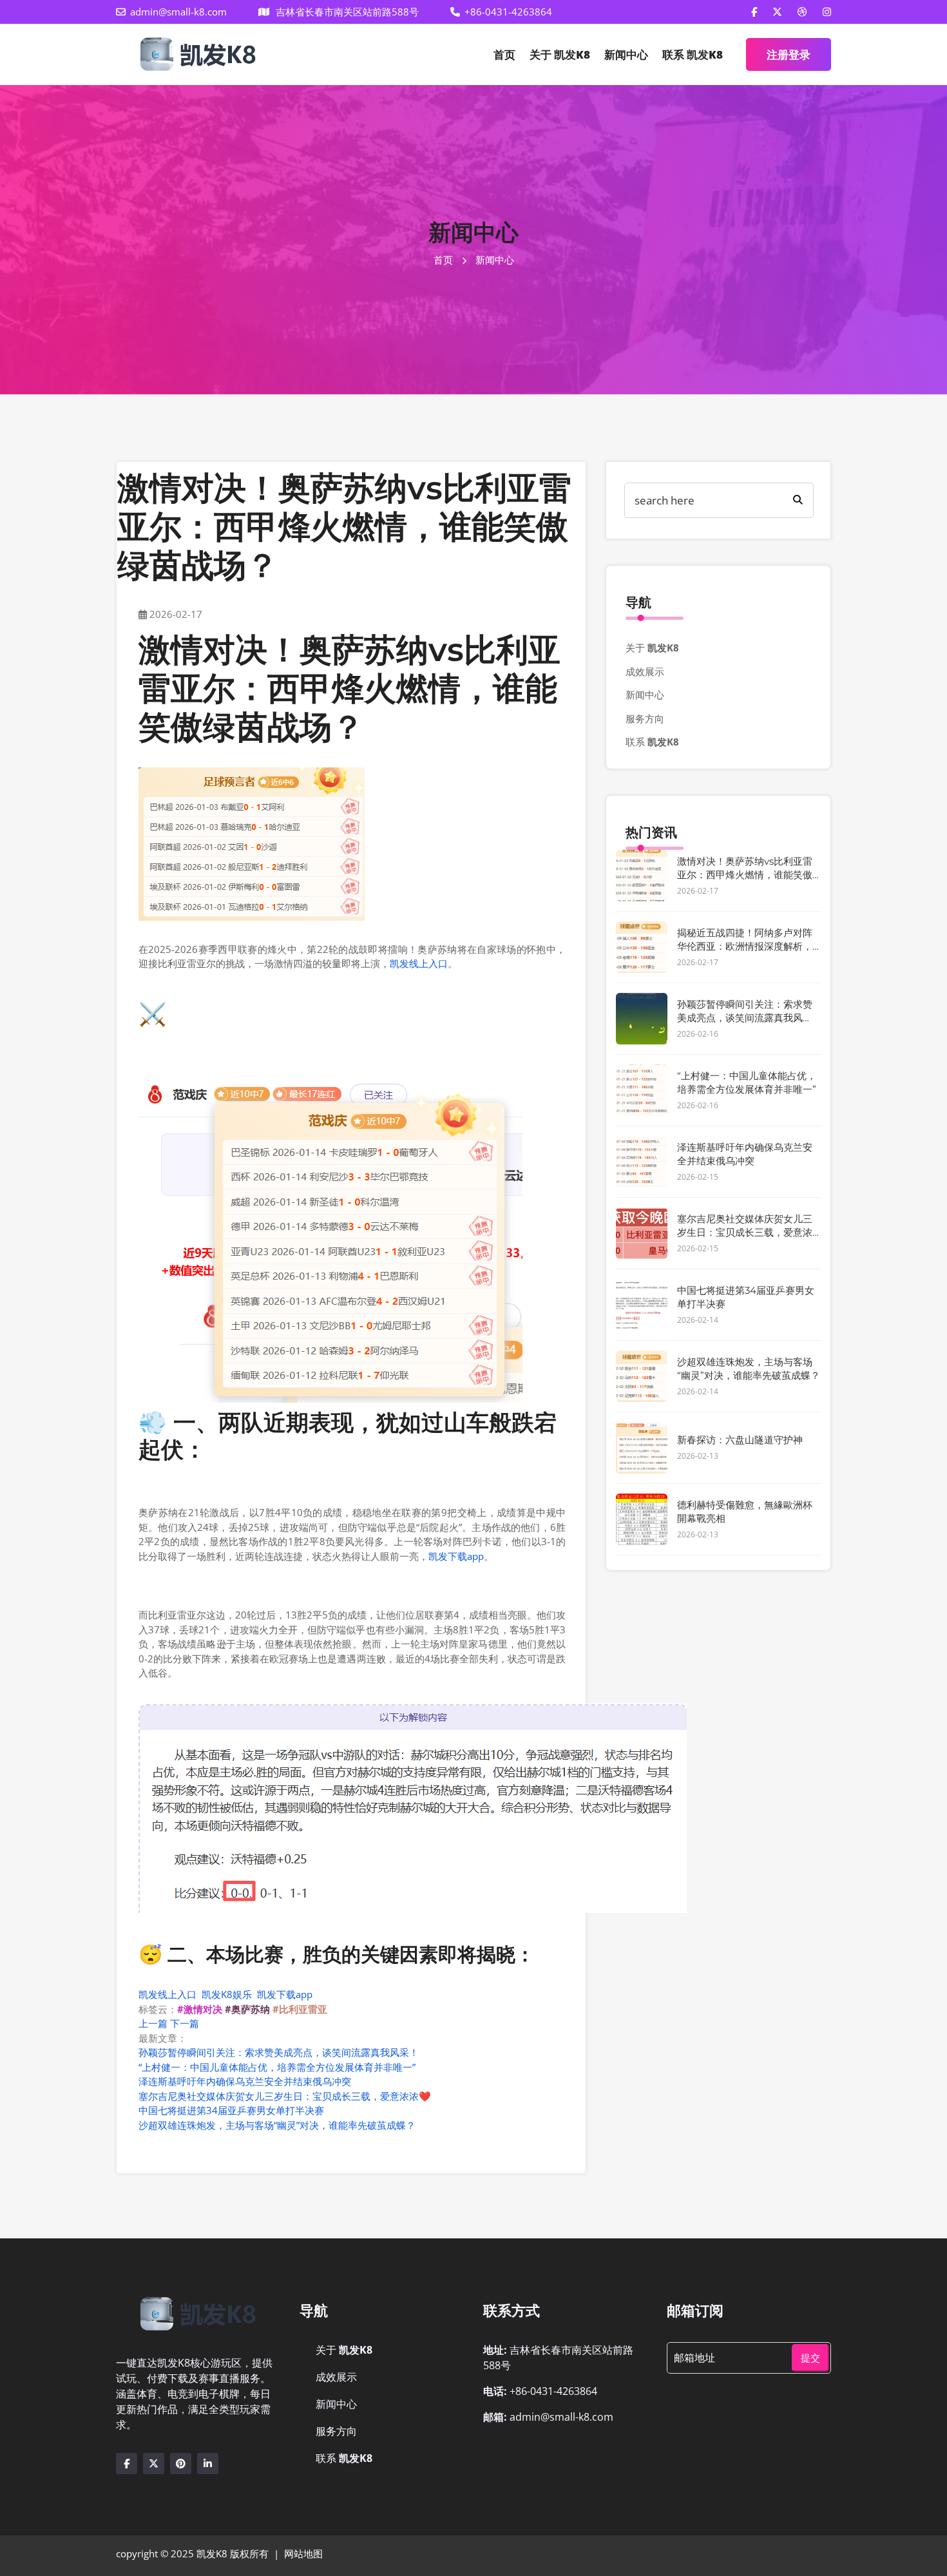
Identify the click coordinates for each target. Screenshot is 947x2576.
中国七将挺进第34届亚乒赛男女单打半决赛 (231, 2110)
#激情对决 (200, 2009)
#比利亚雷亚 (300, 2009)
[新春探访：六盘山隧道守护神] (642, 1448)
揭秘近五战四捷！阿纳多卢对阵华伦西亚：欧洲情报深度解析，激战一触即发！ (745, 946)
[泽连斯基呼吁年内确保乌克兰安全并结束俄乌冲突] (642, 1162)
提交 (810, 2358)
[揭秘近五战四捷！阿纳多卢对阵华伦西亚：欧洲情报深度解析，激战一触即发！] (642, 947)
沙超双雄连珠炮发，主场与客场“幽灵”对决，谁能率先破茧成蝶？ (277, 2125)
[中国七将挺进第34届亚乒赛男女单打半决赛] (642, 1305)
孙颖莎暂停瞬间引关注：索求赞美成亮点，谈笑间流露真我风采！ (279, 2052)
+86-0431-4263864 (508, 12)
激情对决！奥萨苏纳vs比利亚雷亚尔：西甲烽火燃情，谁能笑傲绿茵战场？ (745, 875)
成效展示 (645, 671)
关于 (560, 54)
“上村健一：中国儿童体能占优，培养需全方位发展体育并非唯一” (277, 2067)
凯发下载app (456, 1556)
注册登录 (789, 54)
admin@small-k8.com (178, 12)
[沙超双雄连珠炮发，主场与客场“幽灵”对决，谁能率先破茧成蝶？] (642, 1376)
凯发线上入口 (419, 963)
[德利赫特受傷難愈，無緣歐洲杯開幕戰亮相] (642, 1519)
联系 (693, 54)
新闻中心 (626, 54)
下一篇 (185, 2023)
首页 (504, 54)
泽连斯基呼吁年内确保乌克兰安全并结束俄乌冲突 (245, 2081)
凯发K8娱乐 (227, 1994)
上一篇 (153, 2023)
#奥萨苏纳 (247, 2009)
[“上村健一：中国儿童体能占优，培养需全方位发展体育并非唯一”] (642, 1090)
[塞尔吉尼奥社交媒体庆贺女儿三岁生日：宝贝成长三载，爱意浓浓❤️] (642, 1233)
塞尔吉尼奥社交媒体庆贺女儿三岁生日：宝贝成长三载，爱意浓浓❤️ (285, 2096)
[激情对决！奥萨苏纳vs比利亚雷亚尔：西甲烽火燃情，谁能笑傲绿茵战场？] (642, 876)
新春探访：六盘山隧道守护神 (740, 1440)
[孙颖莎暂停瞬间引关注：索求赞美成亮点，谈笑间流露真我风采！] (642, 1019)
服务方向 (645, 718)
